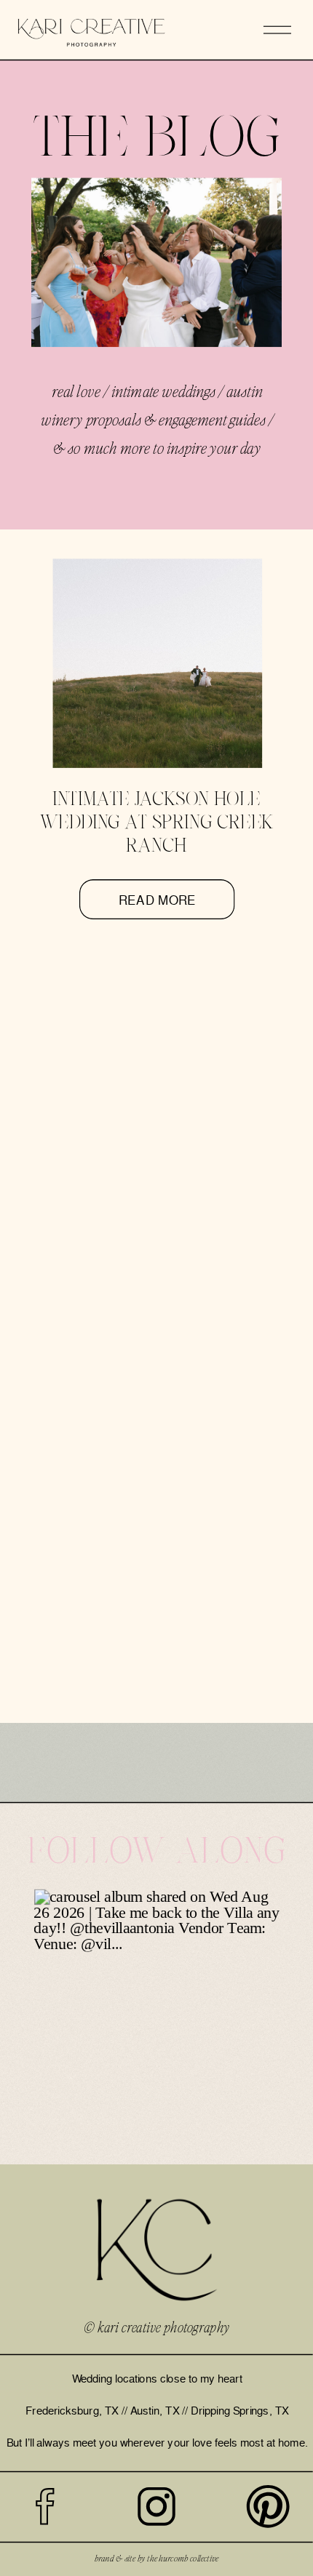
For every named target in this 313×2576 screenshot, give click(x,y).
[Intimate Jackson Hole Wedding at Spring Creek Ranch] (158, 664)
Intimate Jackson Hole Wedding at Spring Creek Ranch (156, 824)
